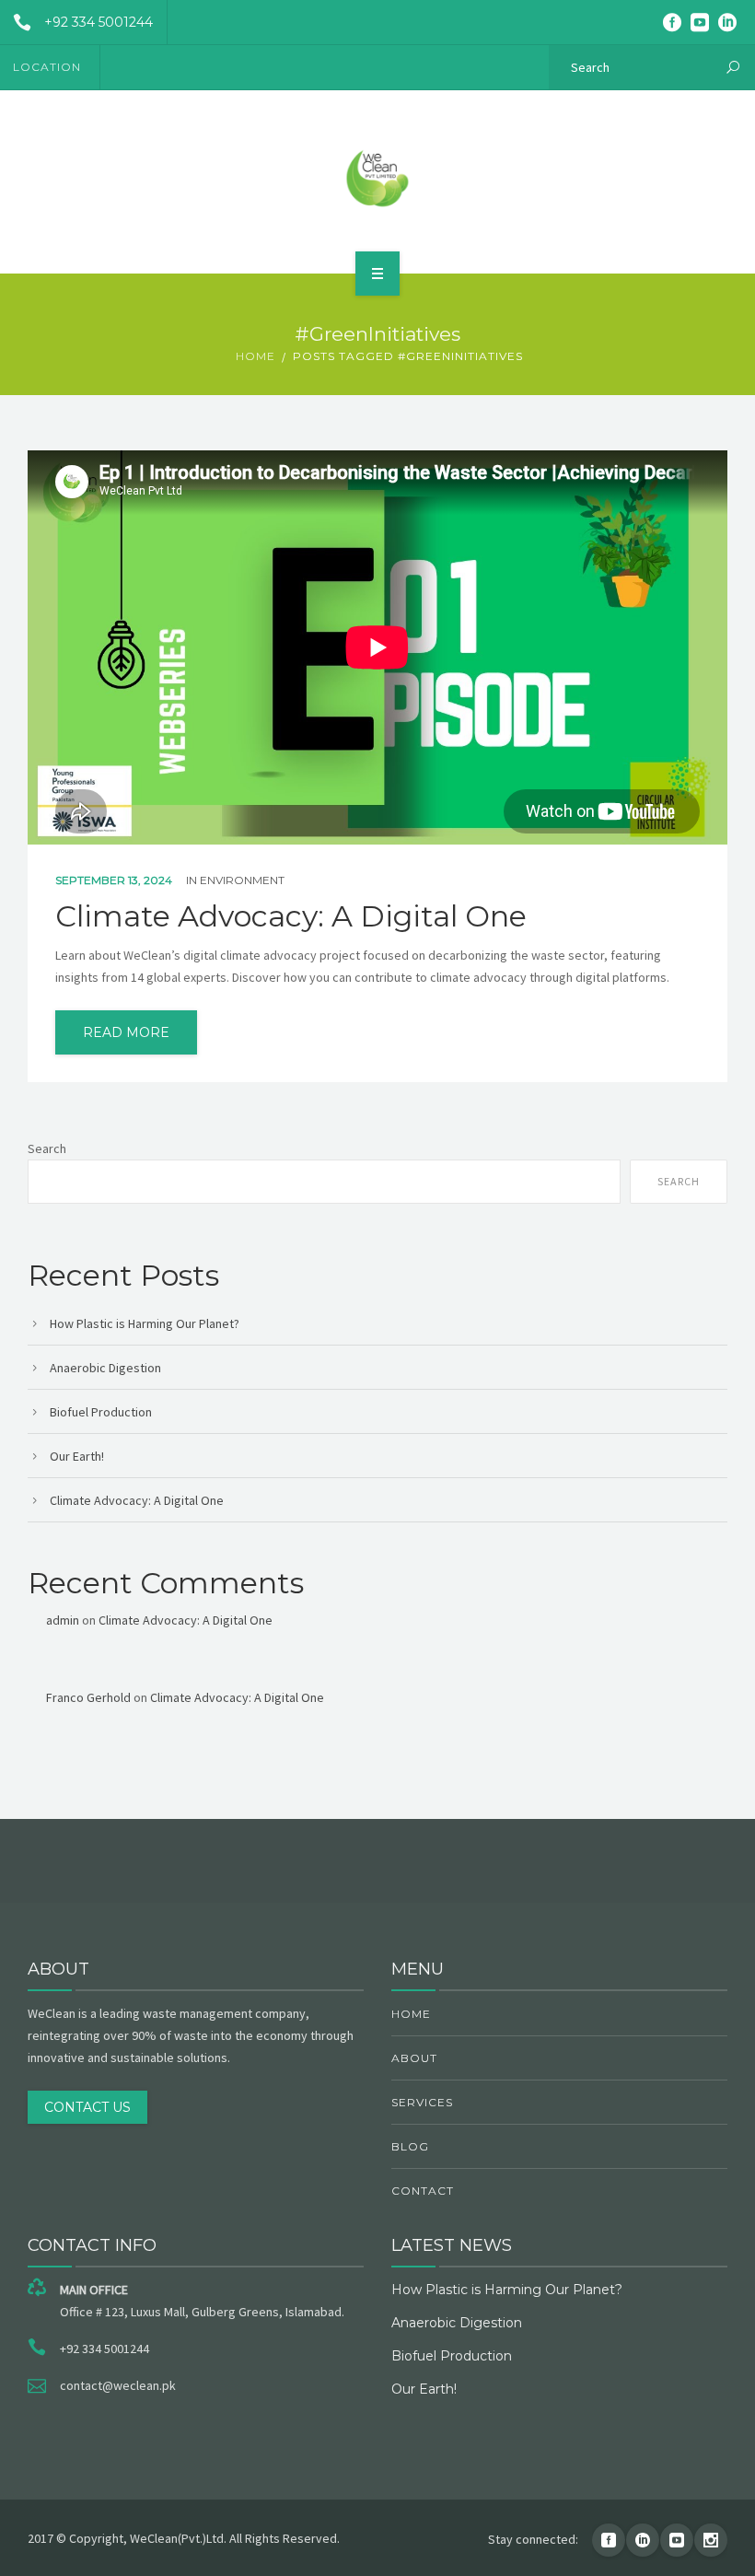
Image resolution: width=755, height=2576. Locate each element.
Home (256, 356)
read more (126, 1032)
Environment (242, 880)
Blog (410, 2146)
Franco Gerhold (88, 1697)
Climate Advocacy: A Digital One (291, 916)
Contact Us (87, 2107)
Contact (423, 2191)
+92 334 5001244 (99, 22)
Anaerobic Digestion (105, 1368)
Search (47, 1148)
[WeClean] (377, 179)
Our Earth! (77, 1456)
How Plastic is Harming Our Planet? (145, 1323)
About (414, 2058)
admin (63, 1620)
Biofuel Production (101, 1412)
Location (47, 67)
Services (422, 2102)
